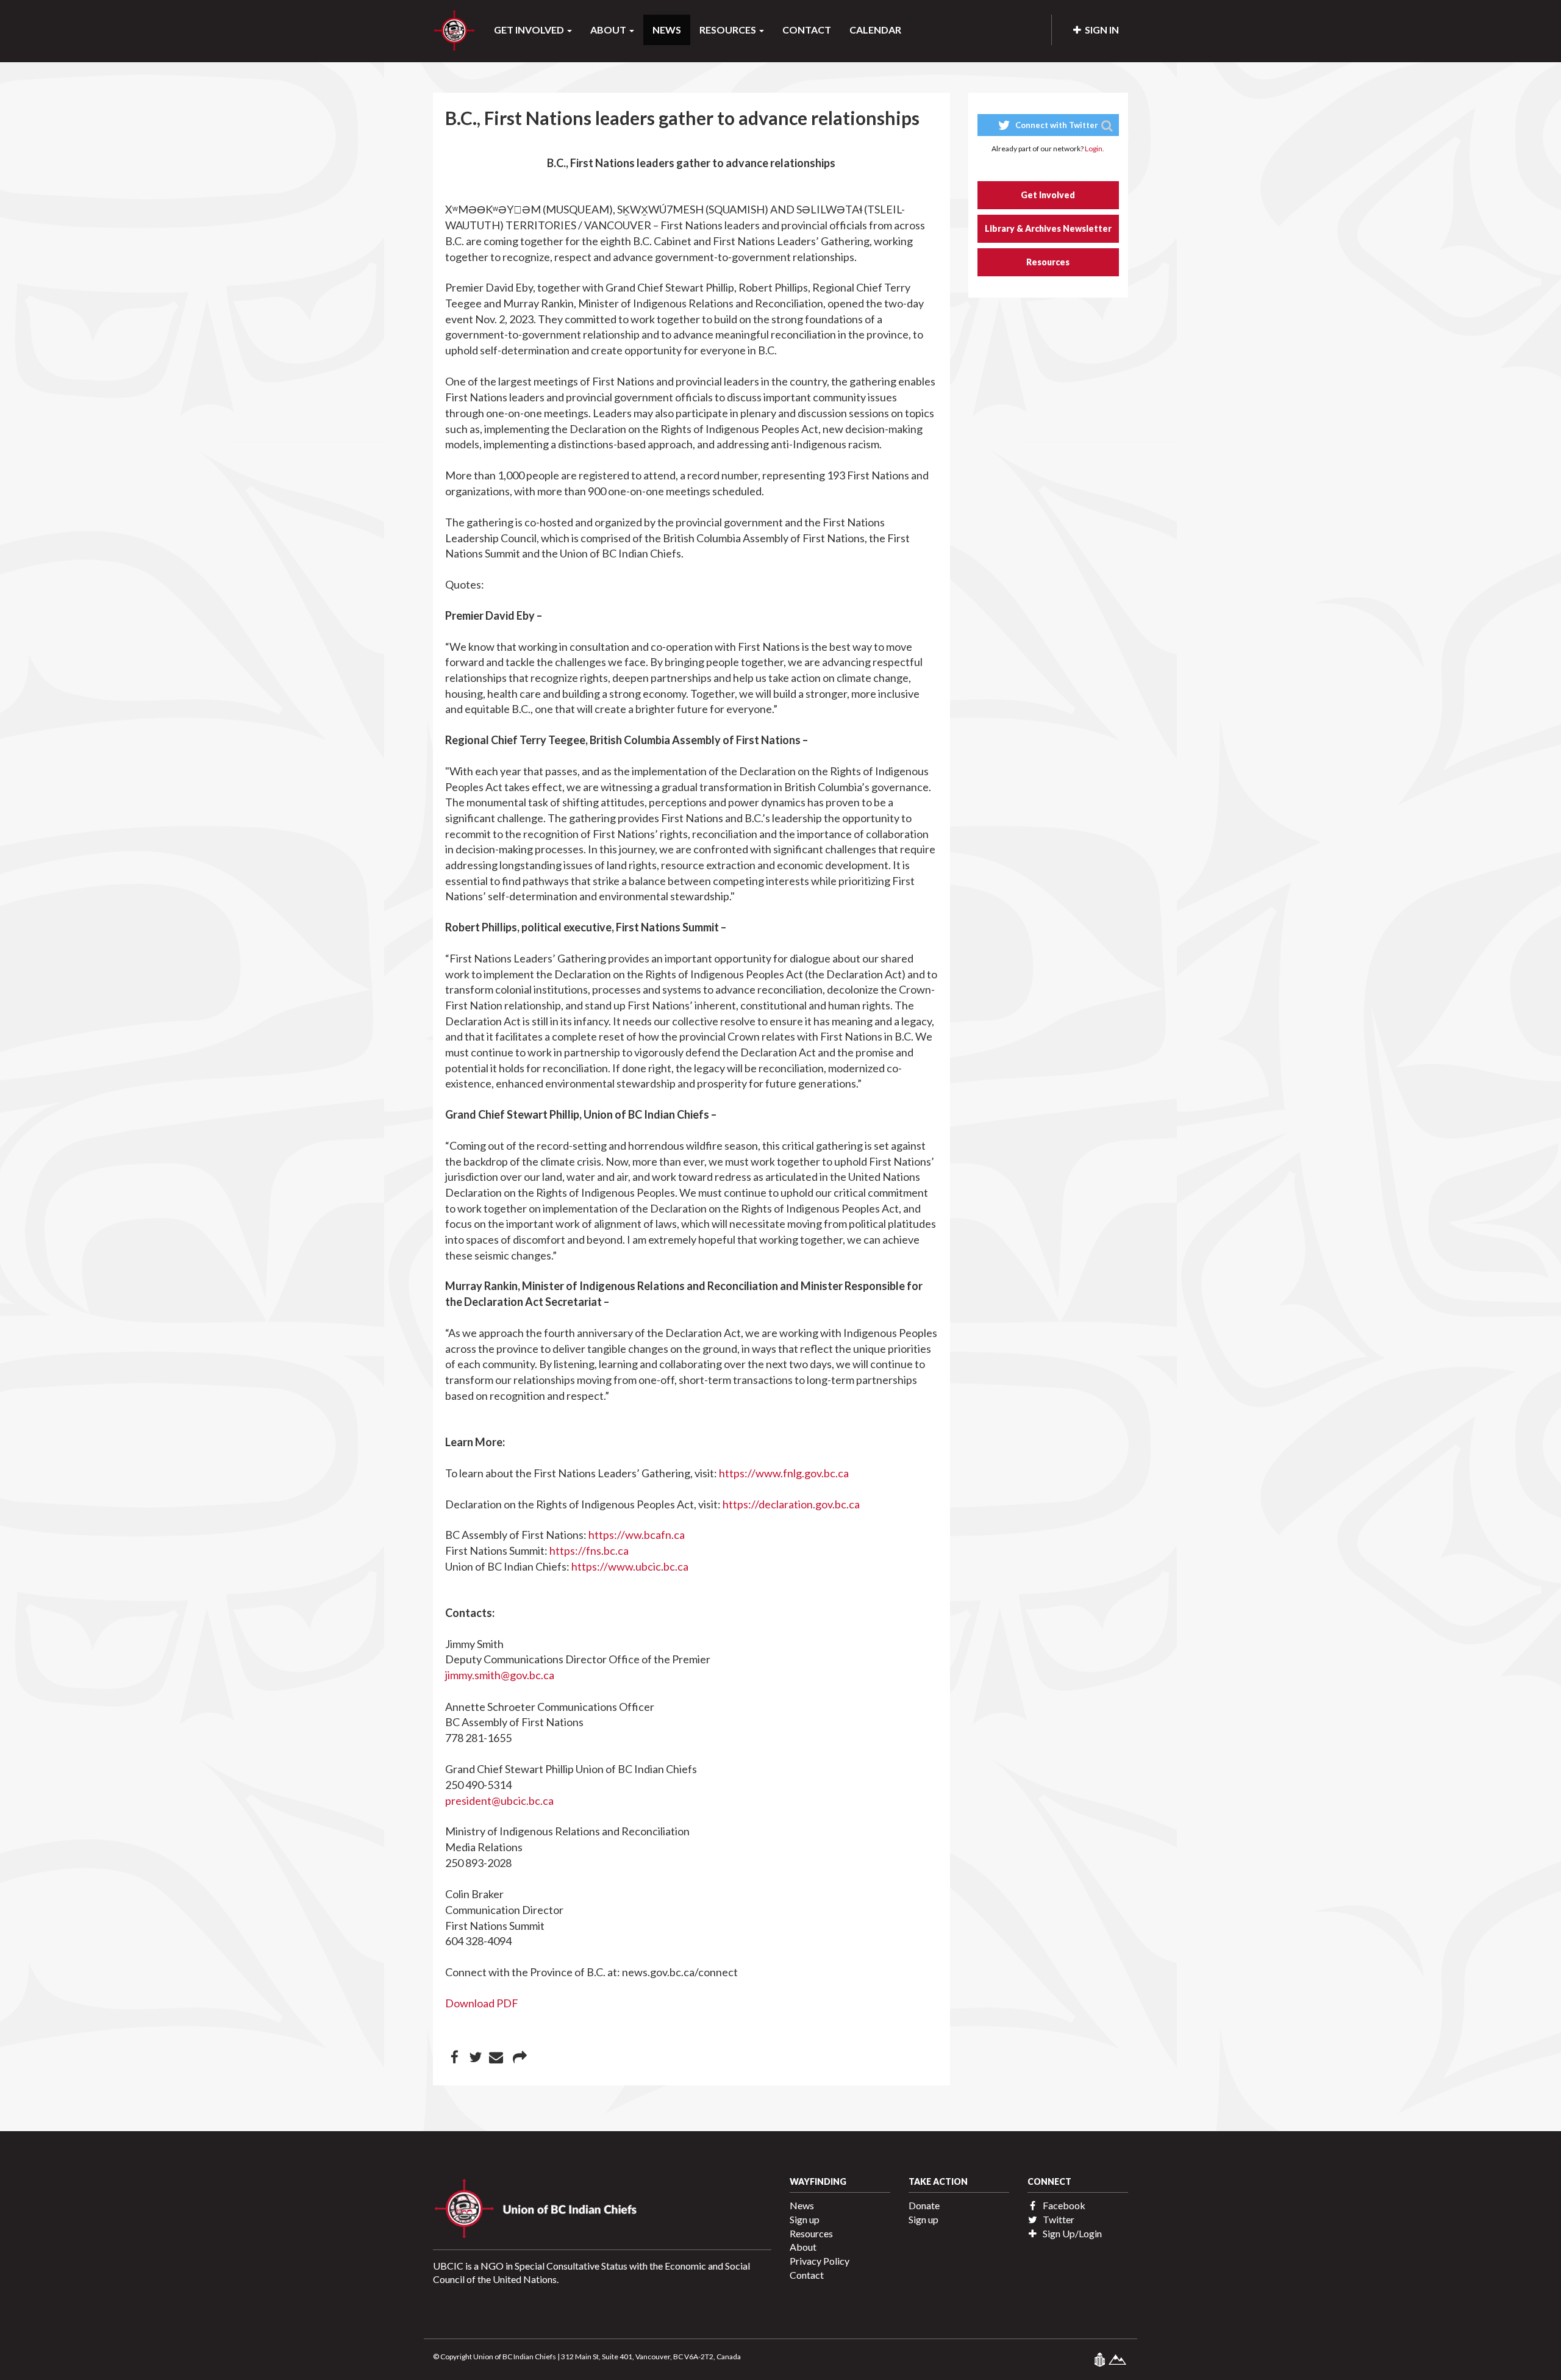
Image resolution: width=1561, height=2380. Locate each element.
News (667, 30)
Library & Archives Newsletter (1048, 228)
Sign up (805, 2219)
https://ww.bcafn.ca (637, 1535)
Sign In (1100, 30)
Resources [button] (729, 30)
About (803, 2247)
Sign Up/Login (1071, 2233)
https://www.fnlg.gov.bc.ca (784, 1473)
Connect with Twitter (1056, 125)
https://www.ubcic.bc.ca (630, 1566)
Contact (807, 30)
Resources (1048, 262)
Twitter (1058, 2219)
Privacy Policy (820, 2261)
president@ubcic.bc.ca (499, 1801)
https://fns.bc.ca (589, 1550)
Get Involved (1048, 195)
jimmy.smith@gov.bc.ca (500, 1675)
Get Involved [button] (530, 30)
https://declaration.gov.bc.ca (791, 1504)
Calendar (875, 30)
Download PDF (482, 2003)
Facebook (1063, 2205)
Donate (924, 2205)
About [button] (609, 30)
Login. (1095, 149)
